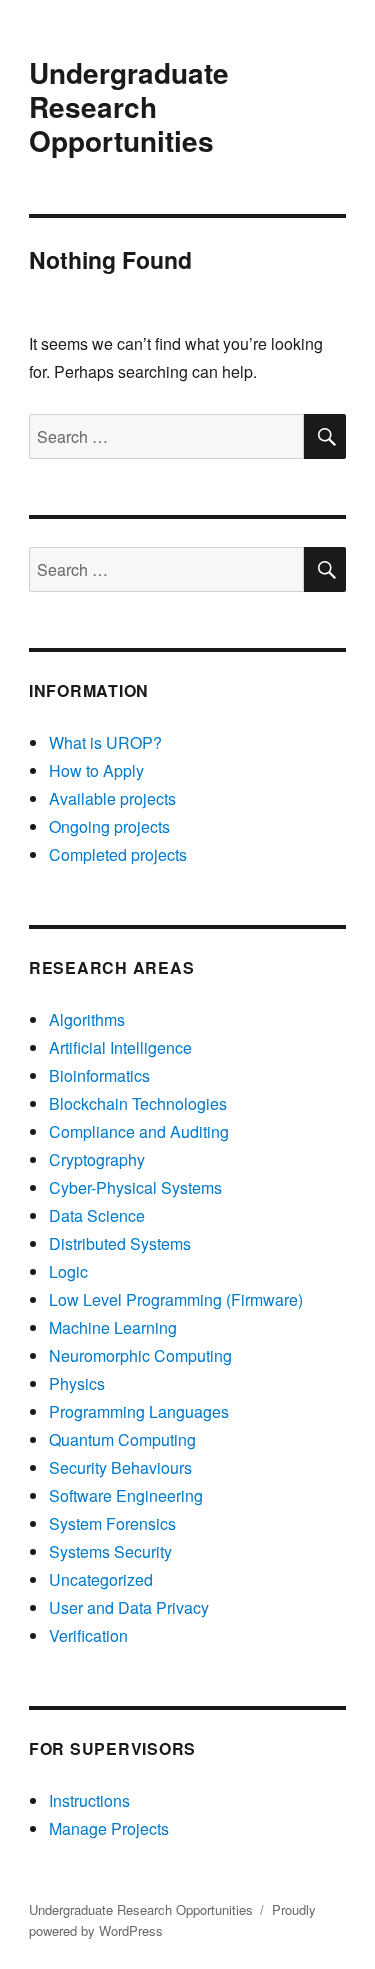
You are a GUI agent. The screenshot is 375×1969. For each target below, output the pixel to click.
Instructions (89, 1800)
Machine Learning (113, 1327)
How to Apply (96, 770)
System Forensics (112, 1523)
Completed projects (118, 854)
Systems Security (110, 1551)
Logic (68, 1271)
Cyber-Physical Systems (135, 1187)
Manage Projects (109, 1828)
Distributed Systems (120, 1243)
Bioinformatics (99, 1075)
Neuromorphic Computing (140, 1355)
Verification (88, 1635)
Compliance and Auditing (139, 1131)
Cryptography (97, 1159)
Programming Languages (139, 1411)
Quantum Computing (122, 1439)
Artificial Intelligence (120, 1047)
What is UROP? (105, 742)
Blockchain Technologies (138, 1103)
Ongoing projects (109, 826)
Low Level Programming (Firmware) (176, 1299)
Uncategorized (101, 1579)
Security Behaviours (120, 1467)
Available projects (112, 798)
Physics (77, 1383)
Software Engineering (126, 1495)
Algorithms (87, 1019)
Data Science (97, 1215)
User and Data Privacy (129, 1607)
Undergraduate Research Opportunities (129, 106)
